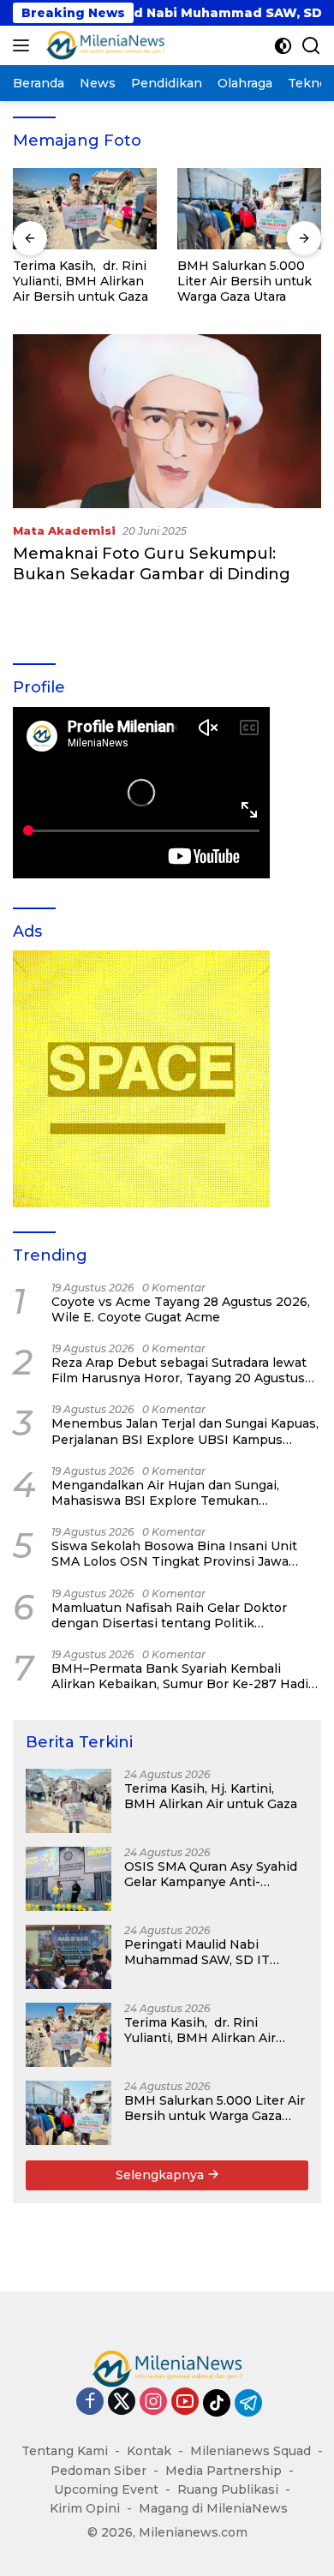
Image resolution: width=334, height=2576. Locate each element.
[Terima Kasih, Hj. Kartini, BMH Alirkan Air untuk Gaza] (69, 1801)
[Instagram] (153, 2402)
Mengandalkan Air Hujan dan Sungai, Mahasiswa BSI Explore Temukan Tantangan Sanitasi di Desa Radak (165, 1493)
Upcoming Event (106, 2489)
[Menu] (24, 45)
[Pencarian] (311, 46)
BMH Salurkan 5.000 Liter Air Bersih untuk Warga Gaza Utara (245, 281)
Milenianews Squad (250, 2451)
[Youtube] (185, 2402)
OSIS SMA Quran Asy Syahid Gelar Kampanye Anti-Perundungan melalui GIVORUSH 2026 (211, 1874)
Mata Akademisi (64, 530)
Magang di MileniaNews (213, 2508)
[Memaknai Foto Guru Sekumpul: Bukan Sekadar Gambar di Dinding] (167, 421)
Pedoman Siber (98, 2471)
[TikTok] (217, 2403)
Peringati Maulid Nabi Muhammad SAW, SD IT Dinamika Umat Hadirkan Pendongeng (202, 1952)
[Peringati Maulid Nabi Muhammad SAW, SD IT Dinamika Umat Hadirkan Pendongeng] (69, 1957)
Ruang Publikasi (228, 2489)
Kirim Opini (85, 2508)
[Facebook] (90, 2402)
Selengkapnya (161, 2175)
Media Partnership (224, 2471)
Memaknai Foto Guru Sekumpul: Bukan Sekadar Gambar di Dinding (152, 563)
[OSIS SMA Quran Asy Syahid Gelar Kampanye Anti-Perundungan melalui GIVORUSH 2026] (69, 1879)
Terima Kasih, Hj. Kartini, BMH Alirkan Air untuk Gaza (211, 1796)
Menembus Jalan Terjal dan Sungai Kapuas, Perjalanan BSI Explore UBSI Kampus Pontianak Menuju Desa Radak (185, 1431)
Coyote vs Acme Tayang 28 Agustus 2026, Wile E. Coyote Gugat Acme (181, 1309)
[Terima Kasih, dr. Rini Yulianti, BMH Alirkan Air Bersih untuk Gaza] (85, 209)
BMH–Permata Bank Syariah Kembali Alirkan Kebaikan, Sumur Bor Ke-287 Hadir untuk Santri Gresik (182, 1676)
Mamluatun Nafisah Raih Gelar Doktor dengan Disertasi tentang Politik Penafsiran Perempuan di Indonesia (169, 1615)
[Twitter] (122, 2402)
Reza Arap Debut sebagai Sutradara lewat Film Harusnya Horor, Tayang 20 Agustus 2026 (179, 1370)
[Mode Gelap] (283, 46)
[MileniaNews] (103, 45)
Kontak (149, 2451)
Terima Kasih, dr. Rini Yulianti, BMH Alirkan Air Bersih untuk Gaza (81, 281)
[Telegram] (248, 2403)
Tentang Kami (65, 2451)
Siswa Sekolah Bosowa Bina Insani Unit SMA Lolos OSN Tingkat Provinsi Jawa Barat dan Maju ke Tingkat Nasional (174, 1554)
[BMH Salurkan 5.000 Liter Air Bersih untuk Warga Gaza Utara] (249, 209)
